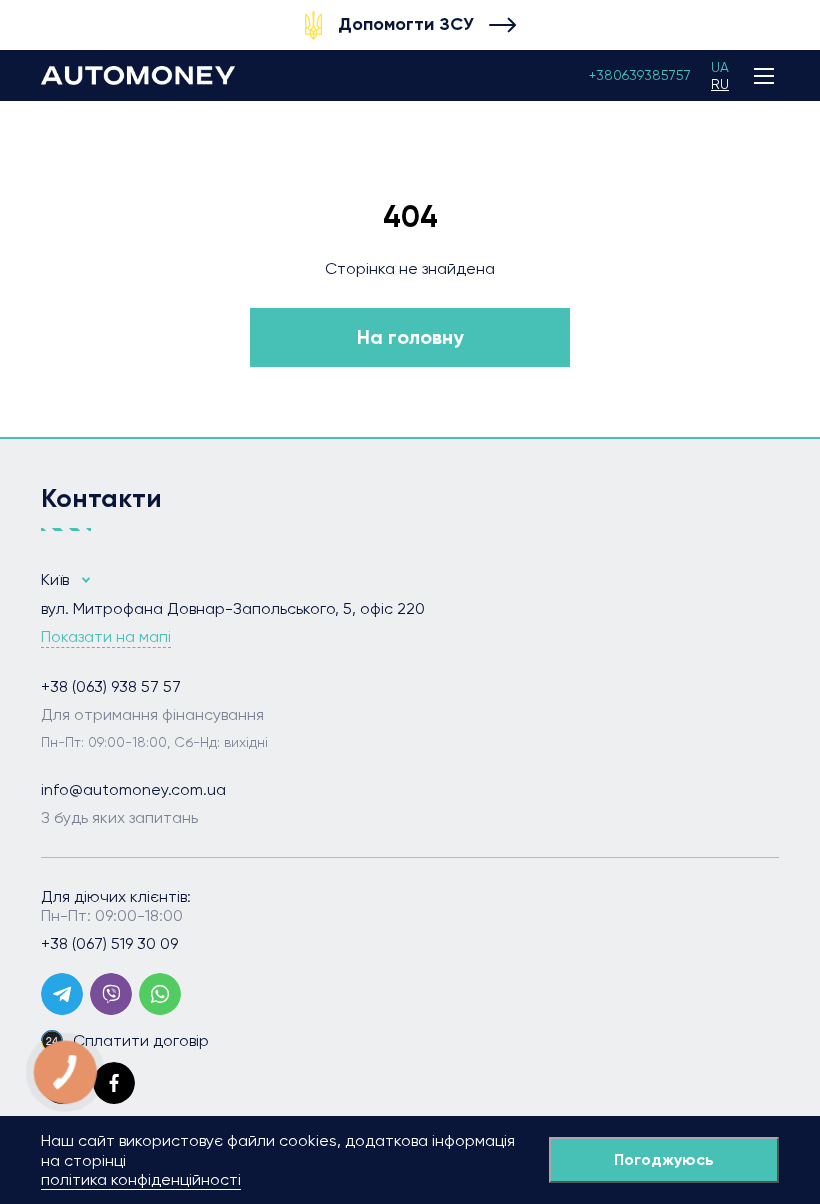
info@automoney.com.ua (133, 790)
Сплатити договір (141, 1040)
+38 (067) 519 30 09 (109, 944)
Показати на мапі (106, 637)
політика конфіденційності (141, 1179)
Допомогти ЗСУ (406, 24)
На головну (410, 337)
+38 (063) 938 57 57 (111, 687)
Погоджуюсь (664, 1159)
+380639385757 (640, 75)
